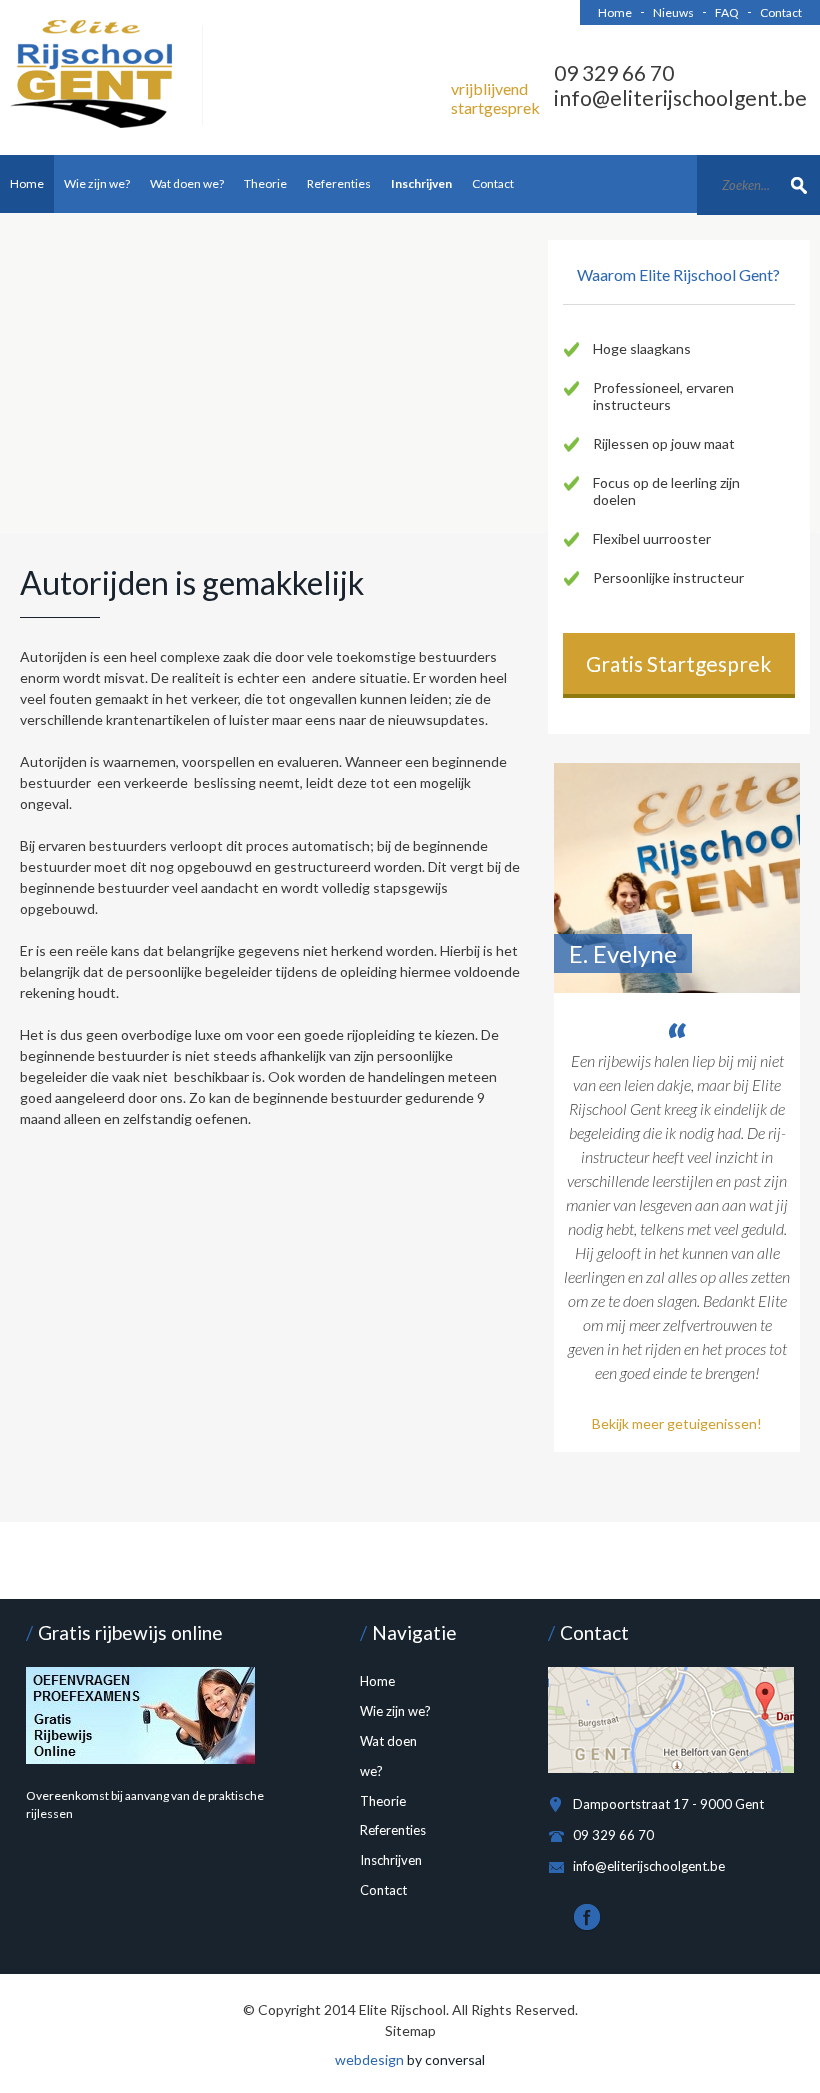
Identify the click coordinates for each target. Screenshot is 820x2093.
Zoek (800, 183)
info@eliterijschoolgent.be (680, 97)
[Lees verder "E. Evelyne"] (677, 878)
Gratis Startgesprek (678, 663)
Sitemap (410, 2030)
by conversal (410, 2059)
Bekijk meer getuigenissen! (677, 1423)
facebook (587, 1918)
